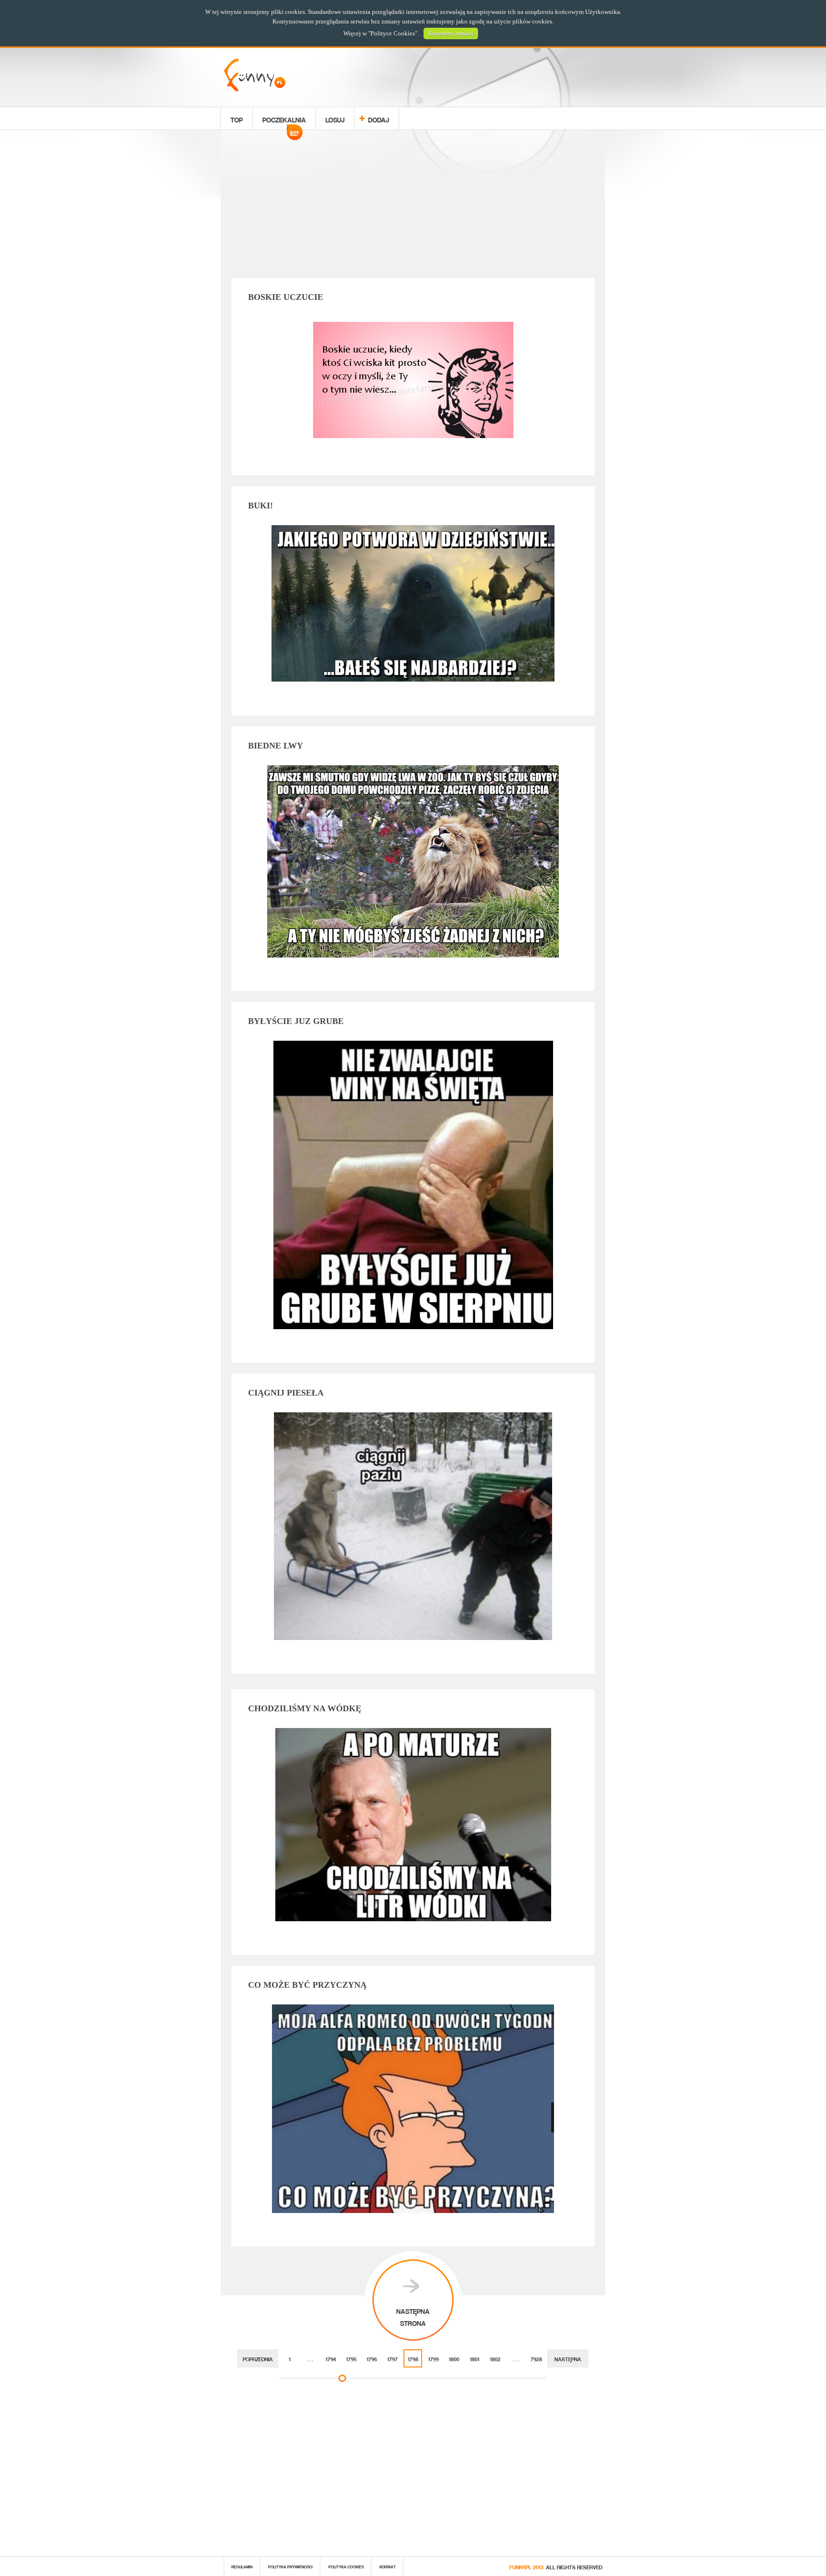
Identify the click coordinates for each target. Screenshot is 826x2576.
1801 (475, 2358)
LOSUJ (335, 118)
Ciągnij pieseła (286, 1393)
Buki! (261, 506)
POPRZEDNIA (258, 2358)
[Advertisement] (413, 206)
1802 (495, 2358)
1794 (331, 2358)
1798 (413, 2358)
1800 (454, 2358)
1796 (372, 2358)
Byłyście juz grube (296, 1021)
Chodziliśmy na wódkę (305, 1708)
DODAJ (379, 118)
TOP (237, 118)
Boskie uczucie (286, 297)
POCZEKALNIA (284, 121)
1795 (351, 2358)
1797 (392, 2358)
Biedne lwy (276, 746)
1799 (434, 2358)
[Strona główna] (255, 89)
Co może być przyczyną (307, 1985)
